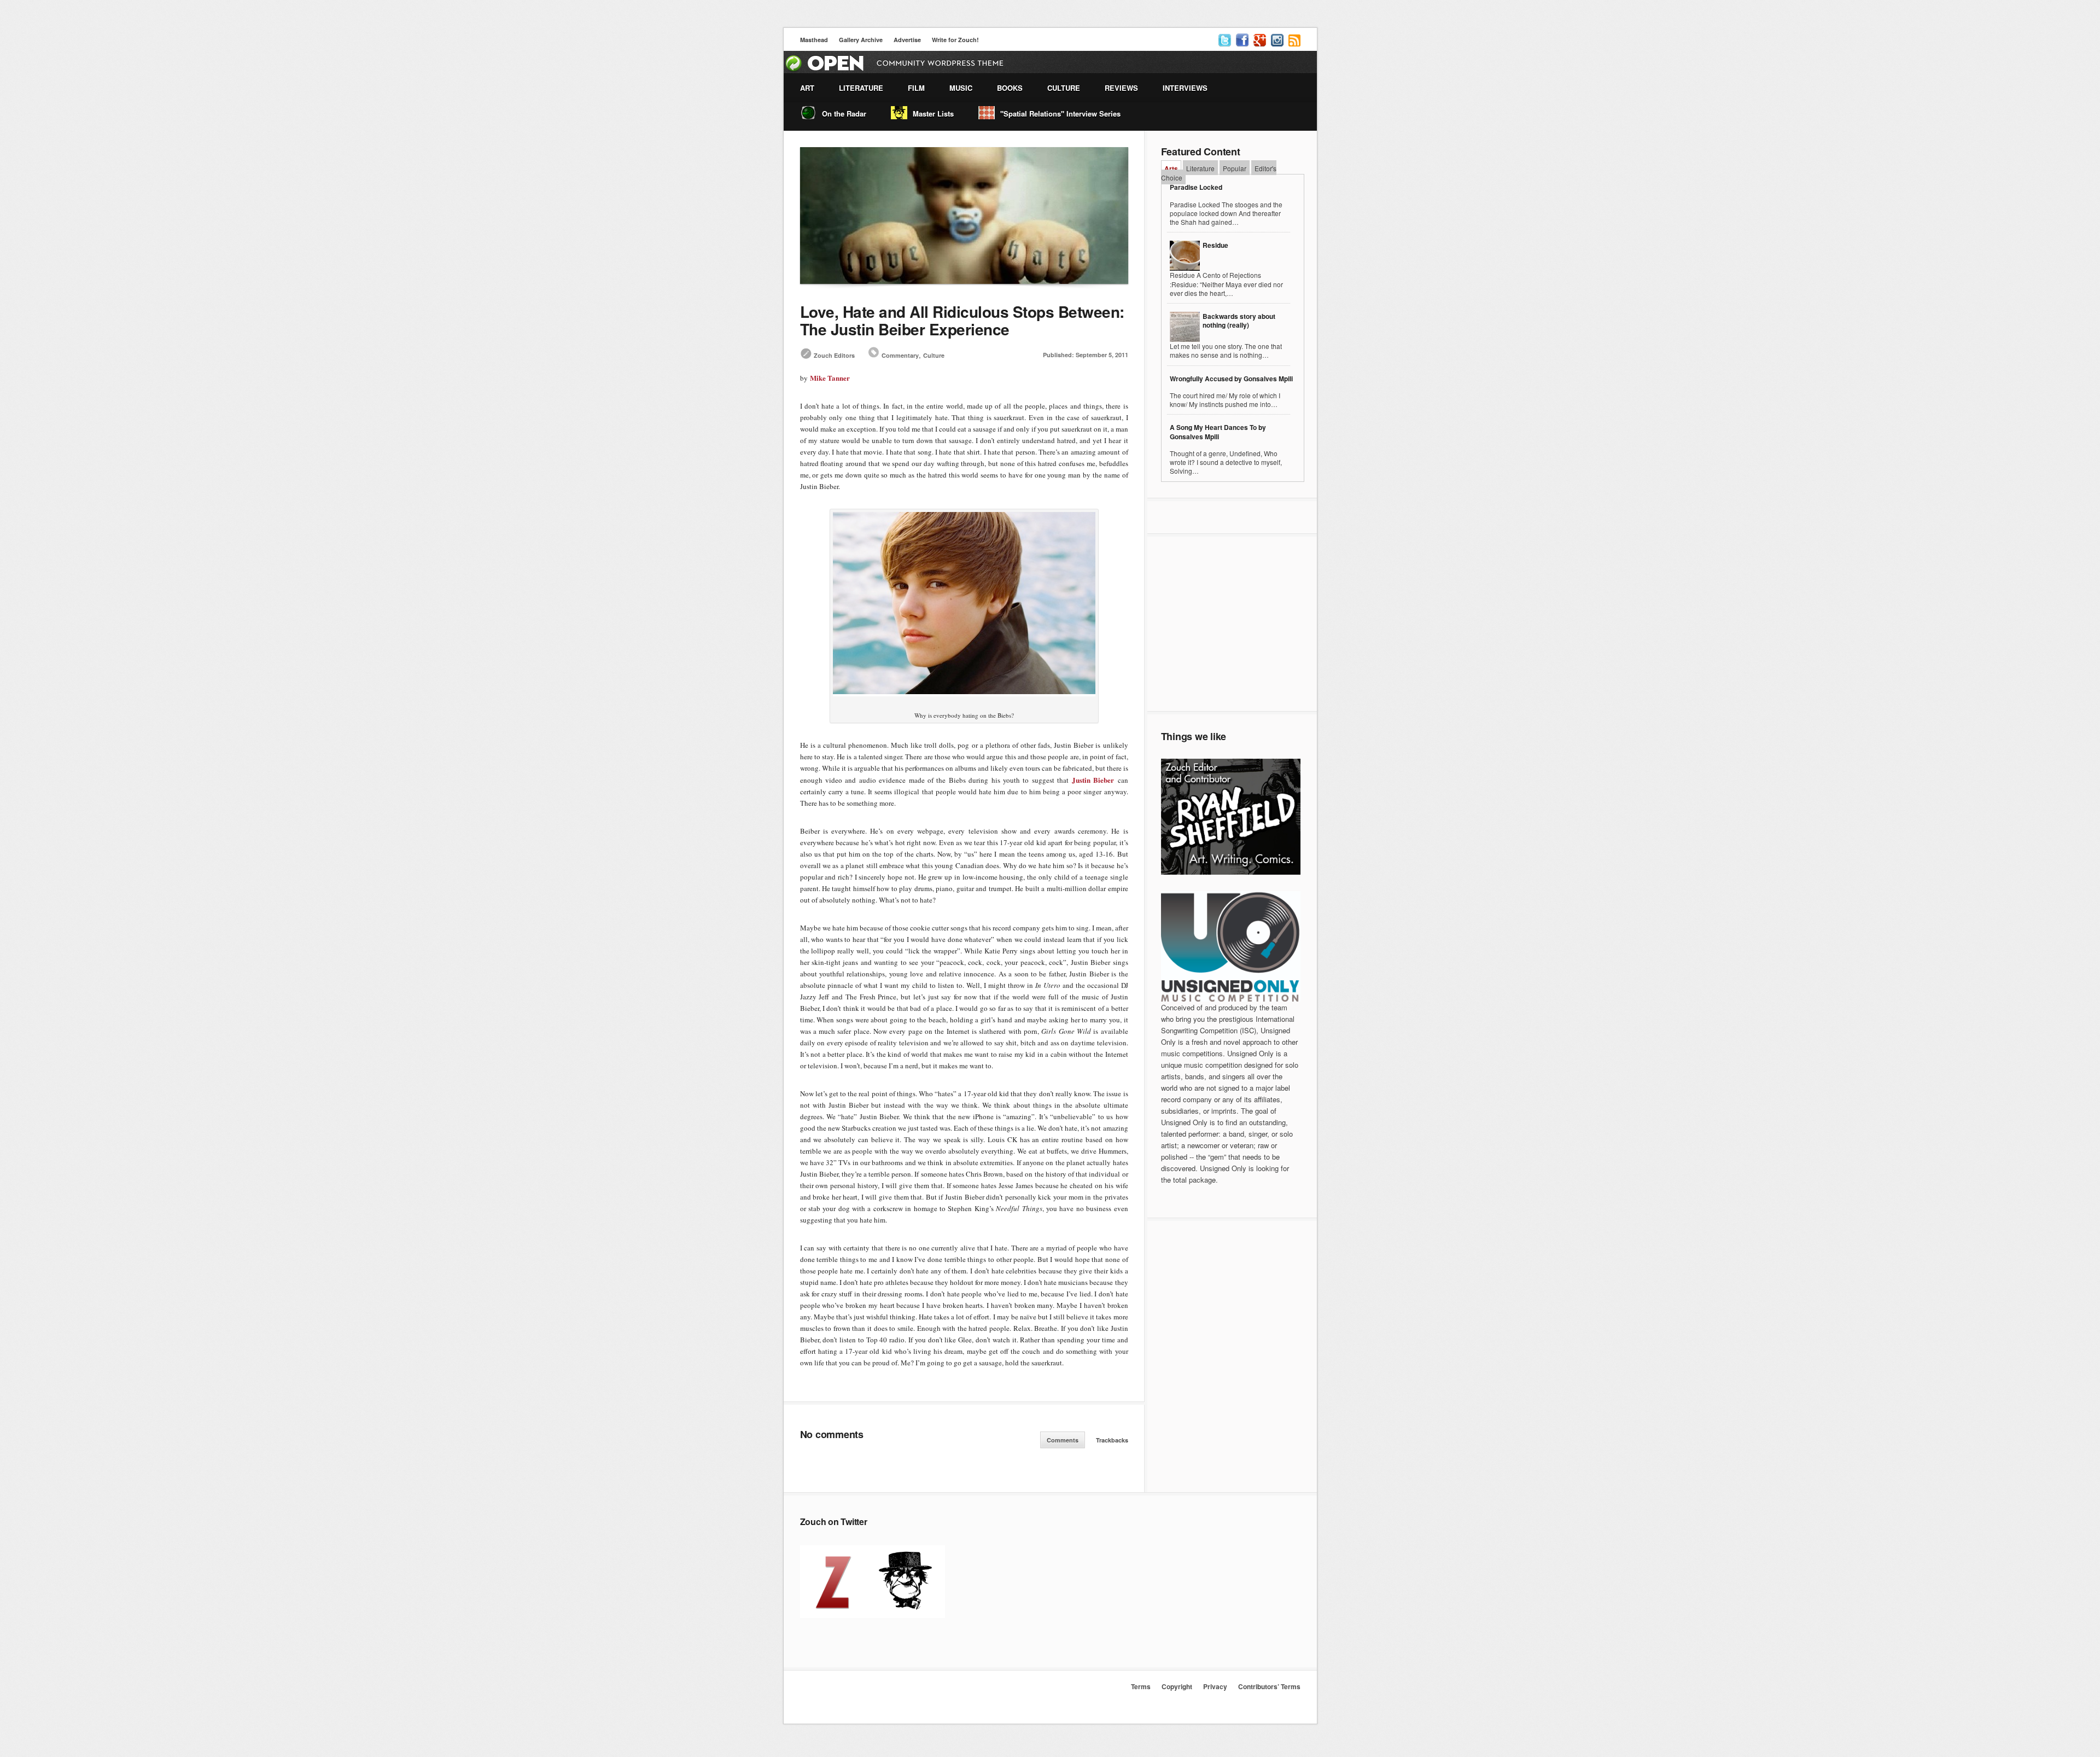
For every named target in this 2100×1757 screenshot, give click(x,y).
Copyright (1177, 1686)
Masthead (814, 40)
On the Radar (844, 114)
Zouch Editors (834, 355)
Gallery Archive (861, 40)
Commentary (900, 355)
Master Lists (933, 114)
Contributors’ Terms (1269, 1686)
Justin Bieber (1093, 780)
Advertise (907, 40)
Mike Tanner (830, 378)
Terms (1141, 1686)
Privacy (1215, 1686)
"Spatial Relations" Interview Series (1060, 114)
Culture (934, 355)
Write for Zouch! (955, 40)
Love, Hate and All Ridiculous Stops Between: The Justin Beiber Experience (962, 320)
